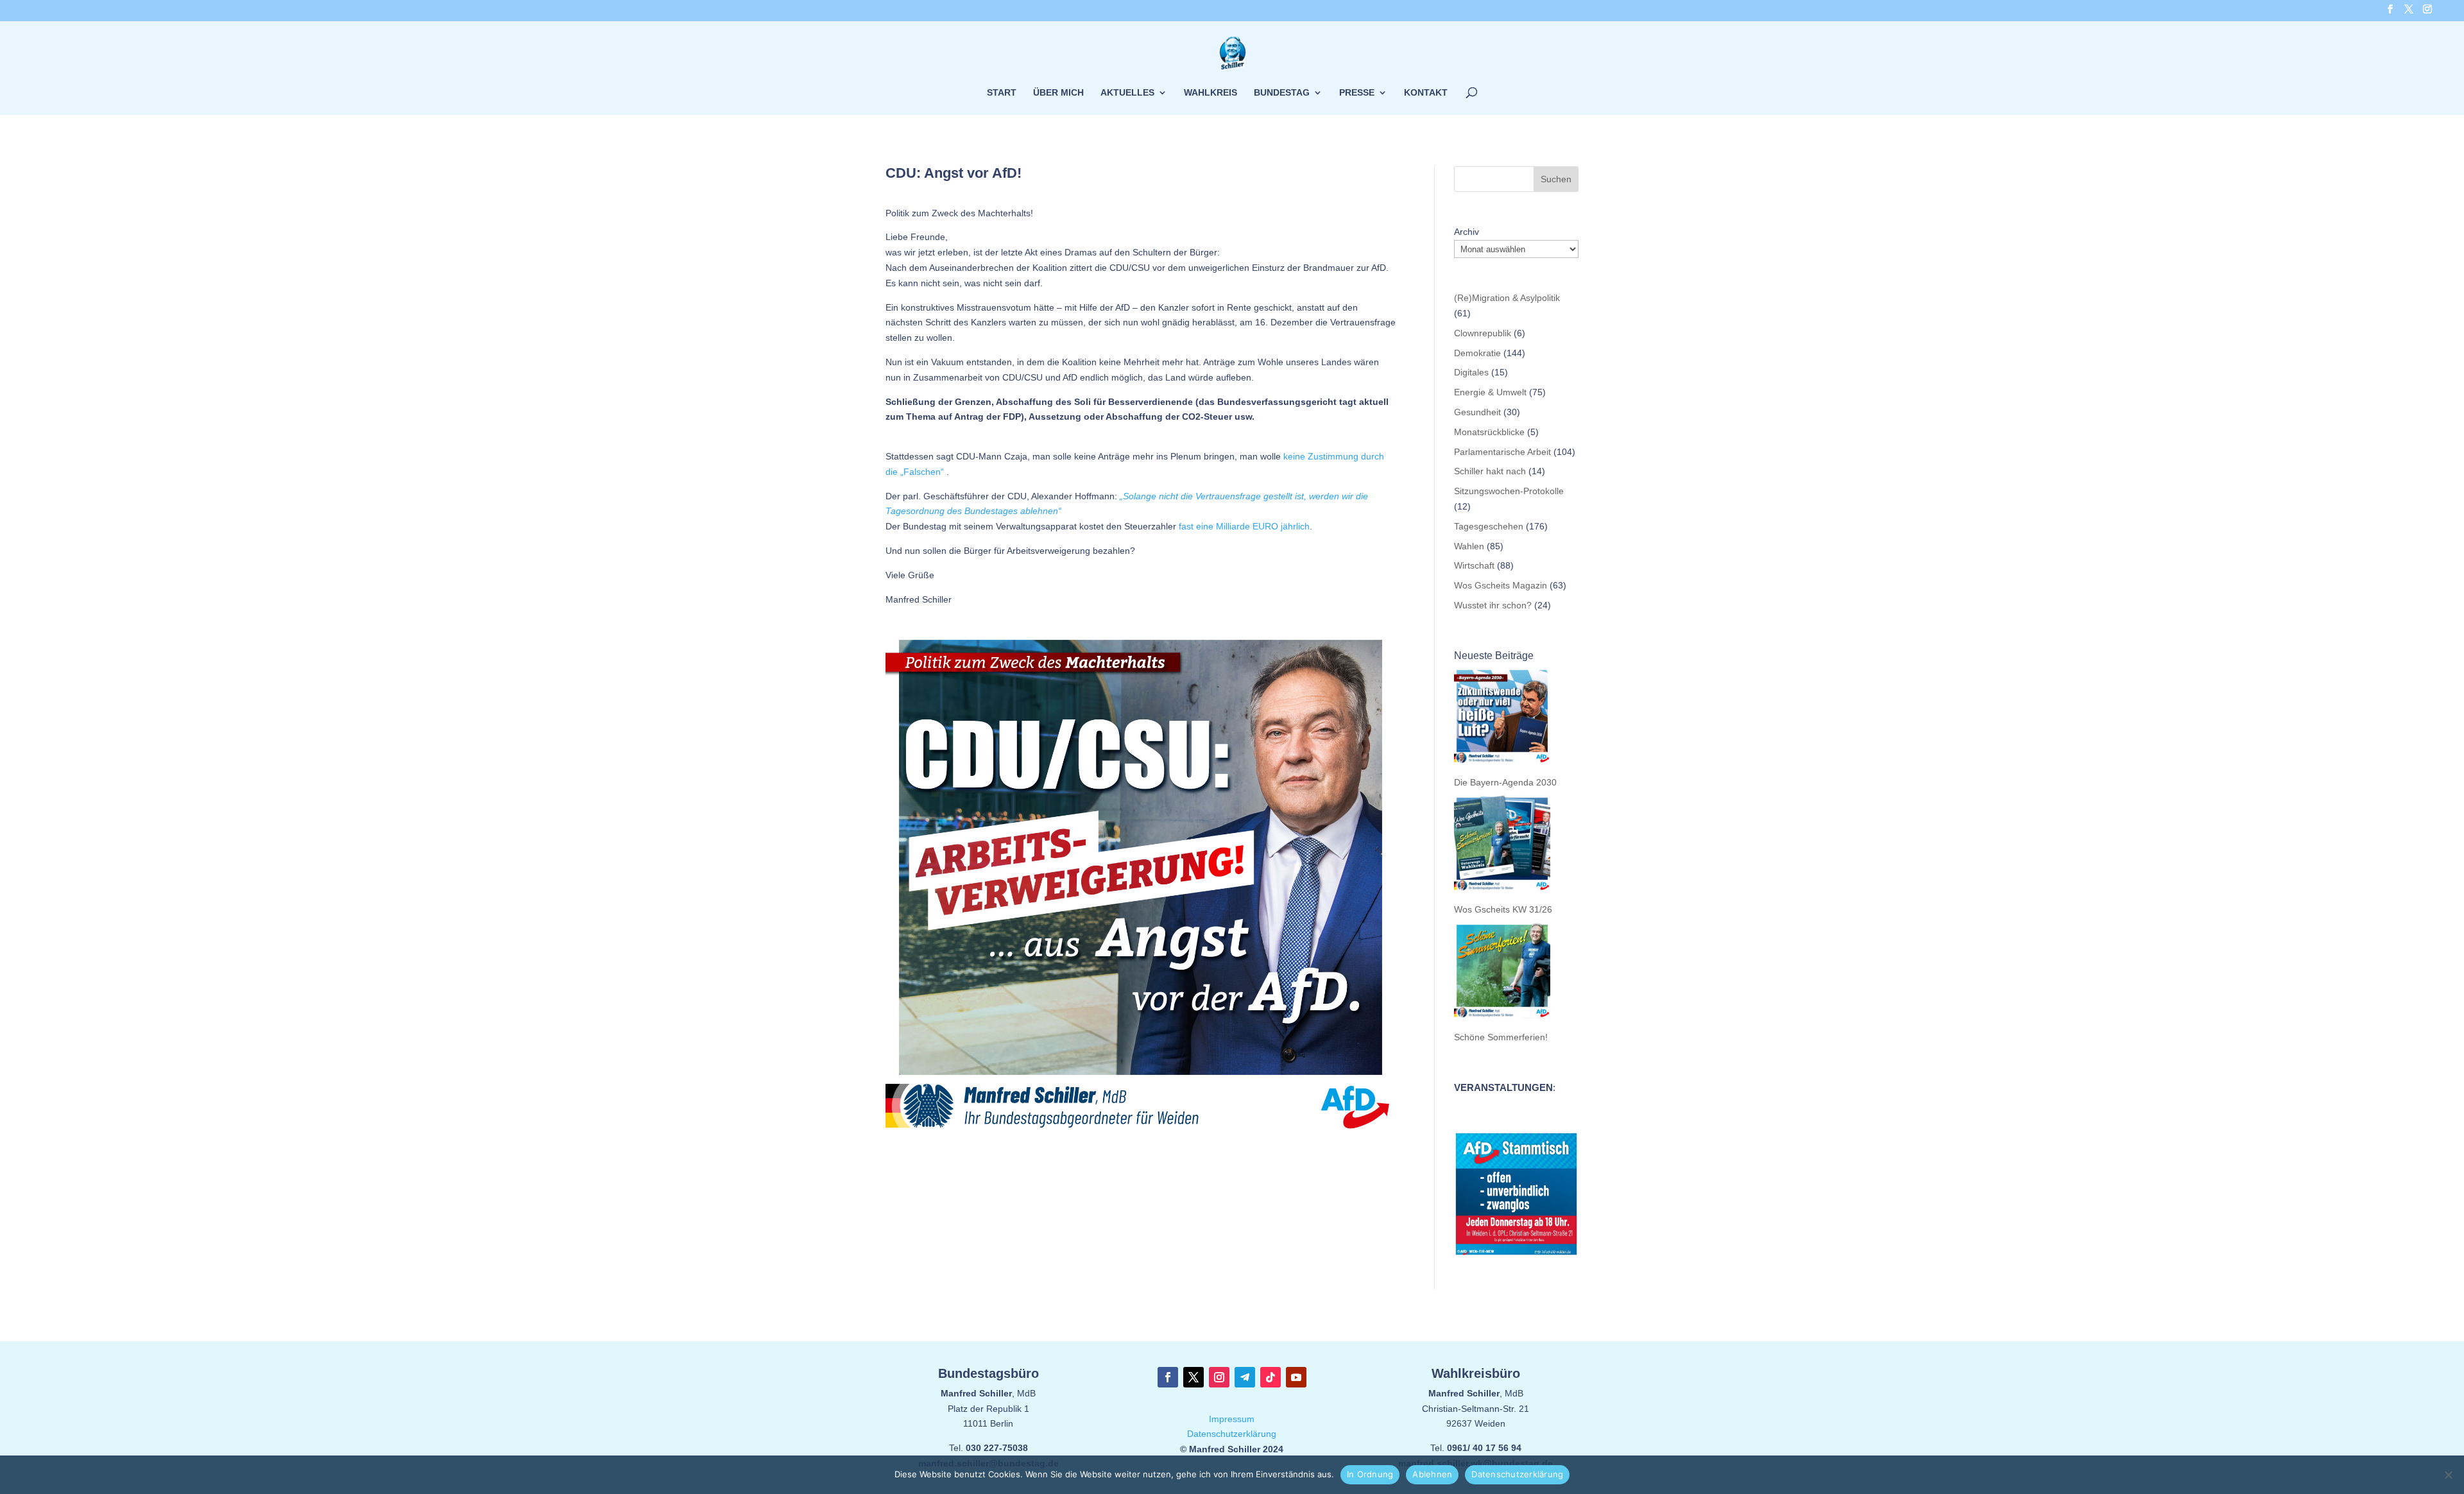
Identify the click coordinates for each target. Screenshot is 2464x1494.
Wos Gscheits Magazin (1501, 585)
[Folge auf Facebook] (1168, 1377)
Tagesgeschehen (1489, 526)
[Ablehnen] (2448, 1475)
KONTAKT (1426, 93)
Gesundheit (1477, 412)
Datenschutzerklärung (1232, 1434)
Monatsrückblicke (1489, 432)
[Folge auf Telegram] (1245, 1377)
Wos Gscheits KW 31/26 (1503, 909)
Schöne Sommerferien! (1501, 1037)
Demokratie (1477, 353)
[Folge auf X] (1193, 1377)
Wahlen (1469, 546)
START (1002, 93)
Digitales (1471, 372)
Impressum (1232, 1419)
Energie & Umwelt (1490, 392)
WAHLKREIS (1211, 93)
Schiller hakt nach (1490, 471)
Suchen (1556, 179)
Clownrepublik (1483, 333)
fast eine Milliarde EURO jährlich (1244, 526)
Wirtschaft (1474, 565)
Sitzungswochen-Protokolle (1509, 491)
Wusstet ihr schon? (1493, 605)
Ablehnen (1432, 1474)
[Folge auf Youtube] (1296, 1377)
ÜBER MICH (1058, 93)
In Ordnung (1370, 1474)
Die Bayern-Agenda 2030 (1505, 782)
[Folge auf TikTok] (1270, 1377)
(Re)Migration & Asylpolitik (1507, 298)
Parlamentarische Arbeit (1502, 452)
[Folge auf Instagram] (1219, 1377)
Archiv (1467, 232)
